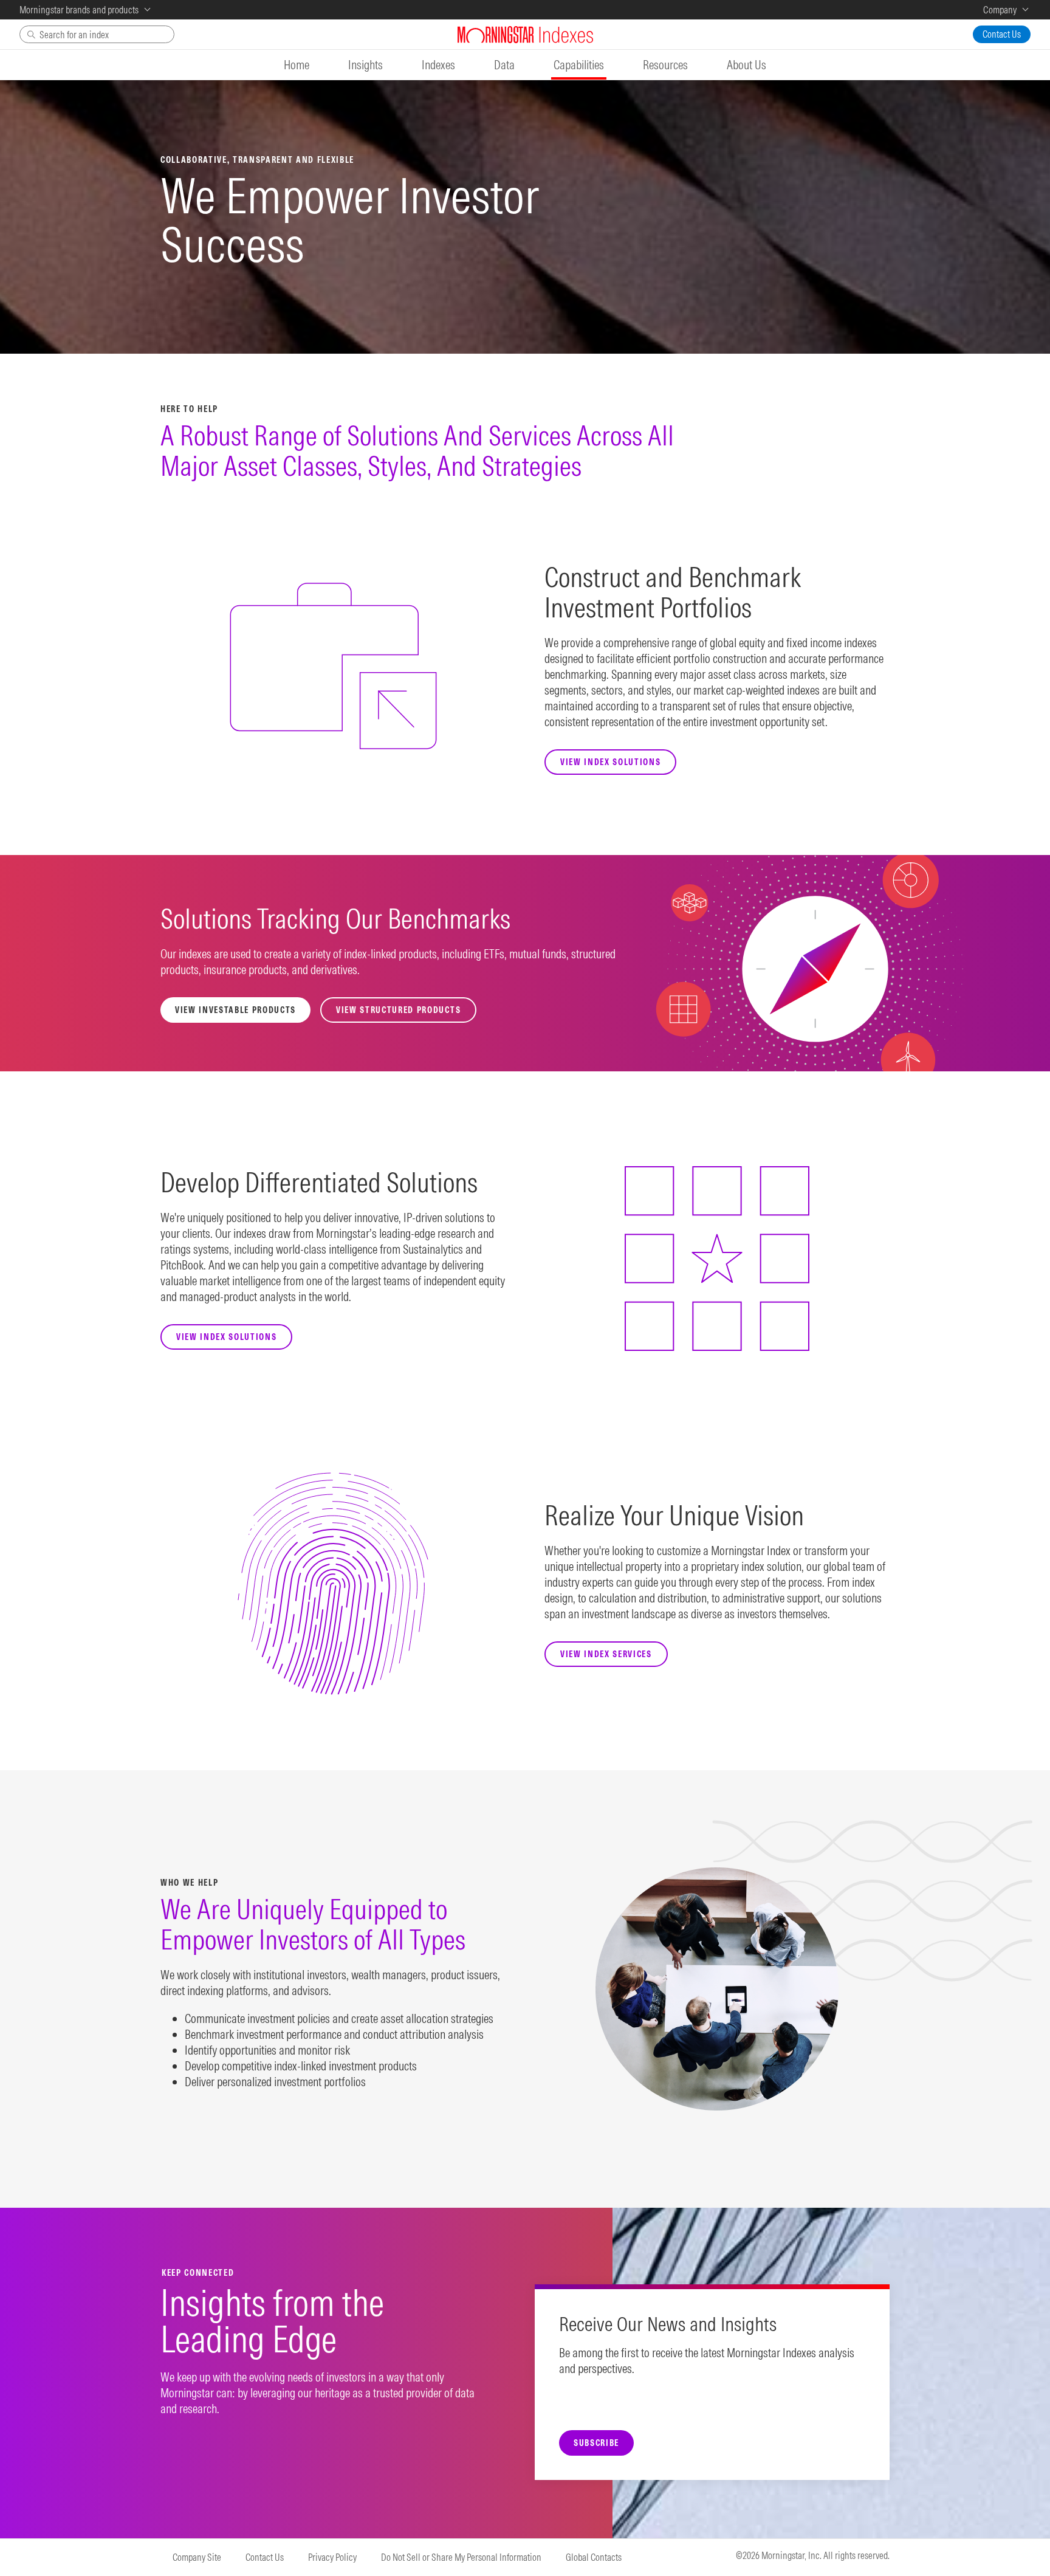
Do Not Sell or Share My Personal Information (461, 2557)
